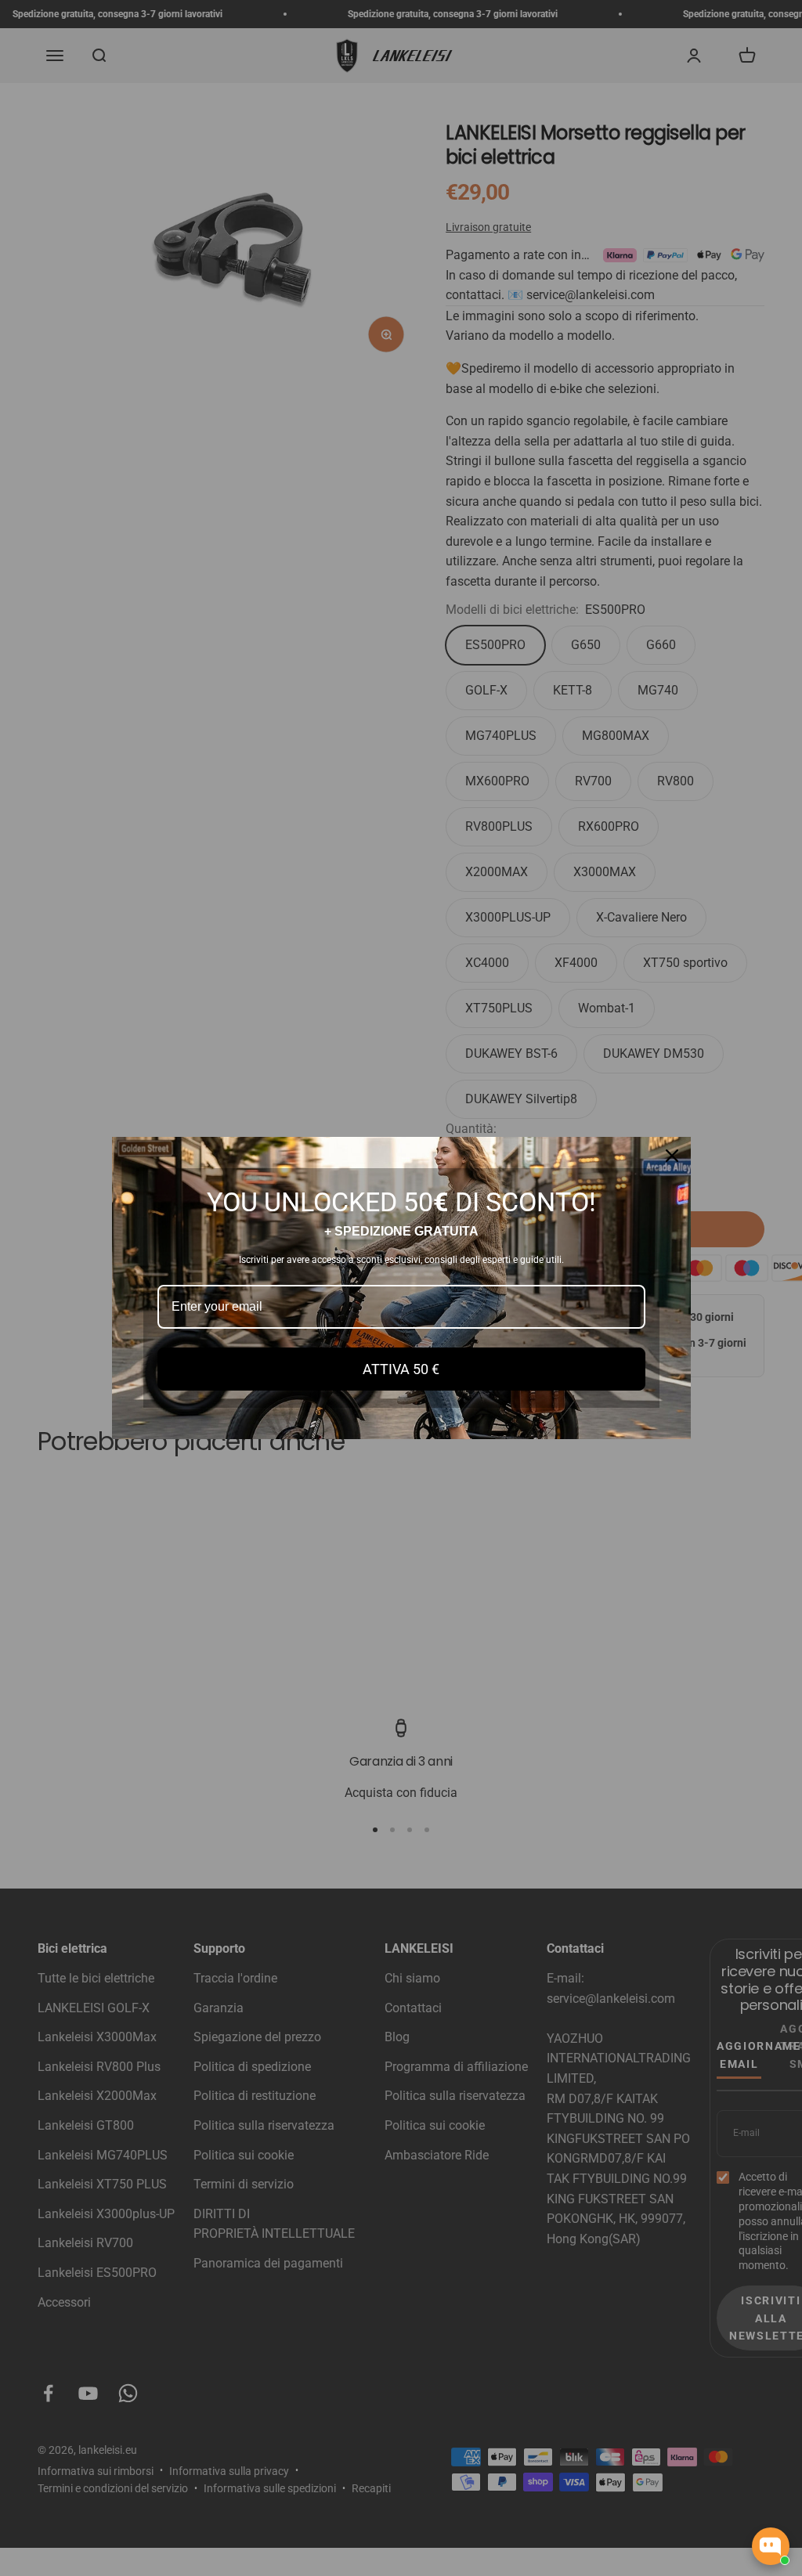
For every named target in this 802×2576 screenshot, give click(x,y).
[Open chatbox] (771, 2546)
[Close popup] (776, 2388)
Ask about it (736, 2489)
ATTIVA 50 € (401, 1369)
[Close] (672, 1156)
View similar (647, 2489)
